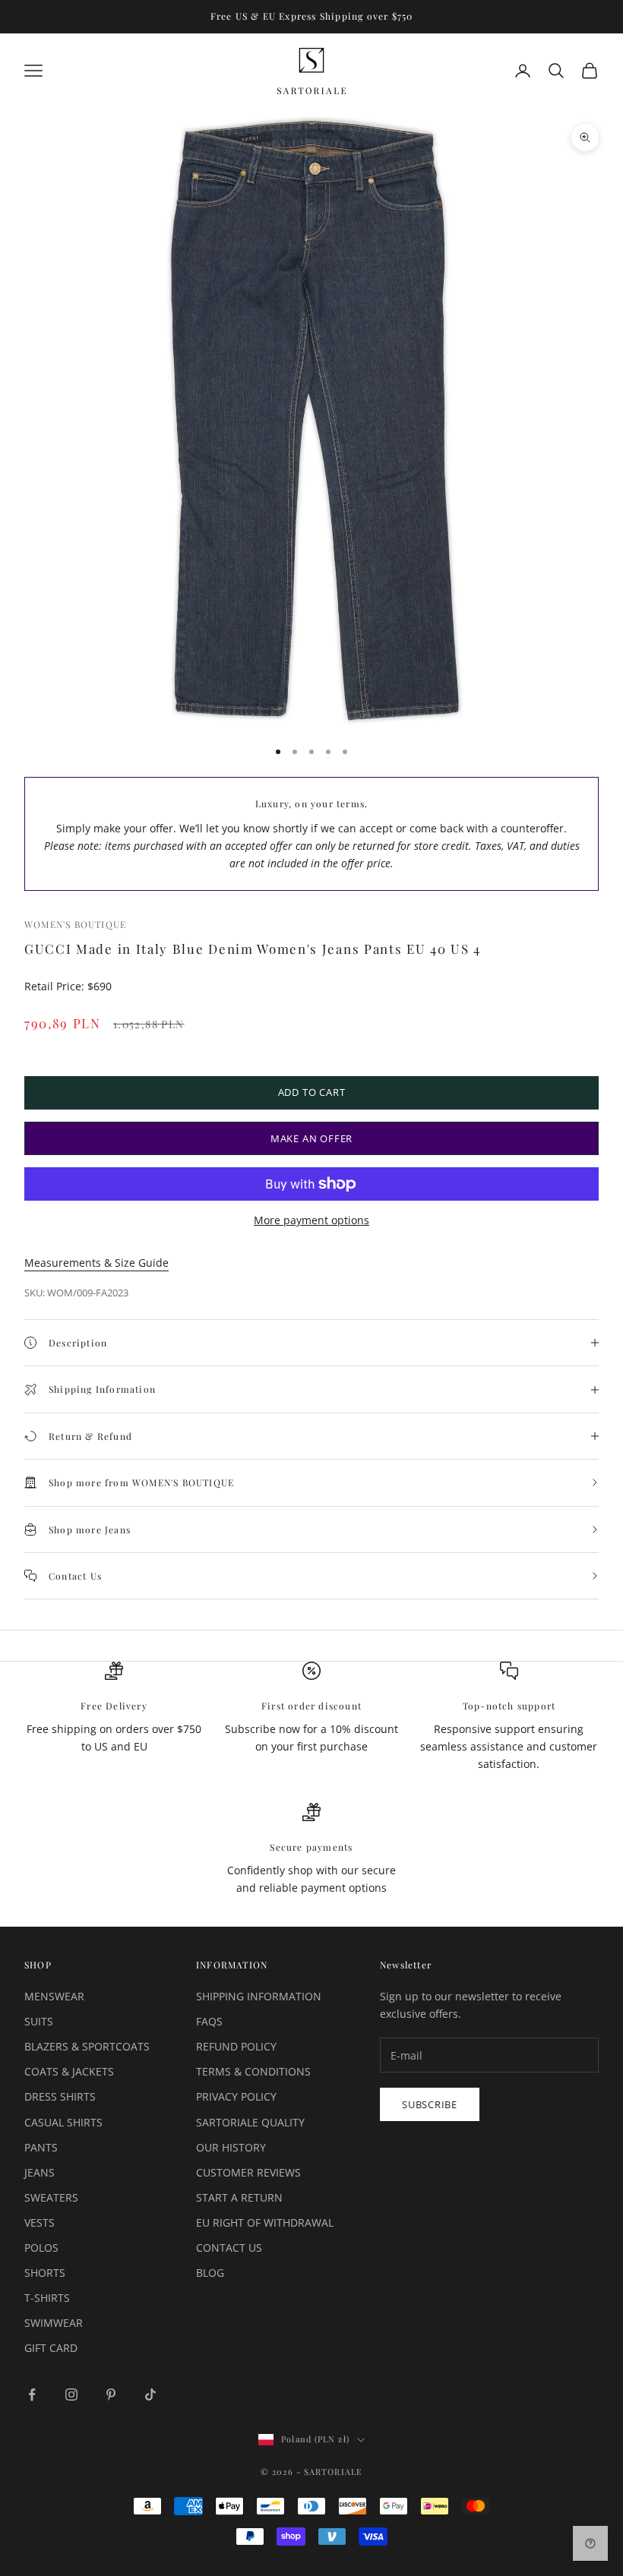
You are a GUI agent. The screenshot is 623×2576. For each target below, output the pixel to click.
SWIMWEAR (54, 2323)
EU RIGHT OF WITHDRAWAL (265, 2222)
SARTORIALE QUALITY (250, 2122)
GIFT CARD (51, 2348)
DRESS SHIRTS (60, 2096)
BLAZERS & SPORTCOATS (87, 2046)
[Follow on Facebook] (32, 2394)
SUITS (39, 2021)
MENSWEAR (54, 1996)
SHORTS (45, 2273)
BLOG (210, 2273)
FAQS (209, 2021)
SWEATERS (51, 2197)
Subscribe (430, 2104)
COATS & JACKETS (69, 2071)
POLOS (41, 2248)
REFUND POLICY (236, 2046)
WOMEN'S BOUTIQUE (75, 924)
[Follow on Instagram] (71, 2394)
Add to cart (312, 1092)
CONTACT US (229, 2248)
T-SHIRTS (47, 2298)
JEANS (40, 2172)
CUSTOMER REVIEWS (248, 2172)
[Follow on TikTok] (150, 2394)
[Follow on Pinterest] (111, 2394)
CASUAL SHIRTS (63, 2122)
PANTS (41, 2147)
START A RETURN (239, 2197)
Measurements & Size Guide (96, 1263)
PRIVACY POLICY (236, 2096)
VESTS (40, 2222)
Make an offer (311, 1138)
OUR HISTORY (231, 2147)
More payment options (311, 1220)
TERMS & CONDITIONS (253, 2071)
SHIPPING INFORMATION (259, 1996)
